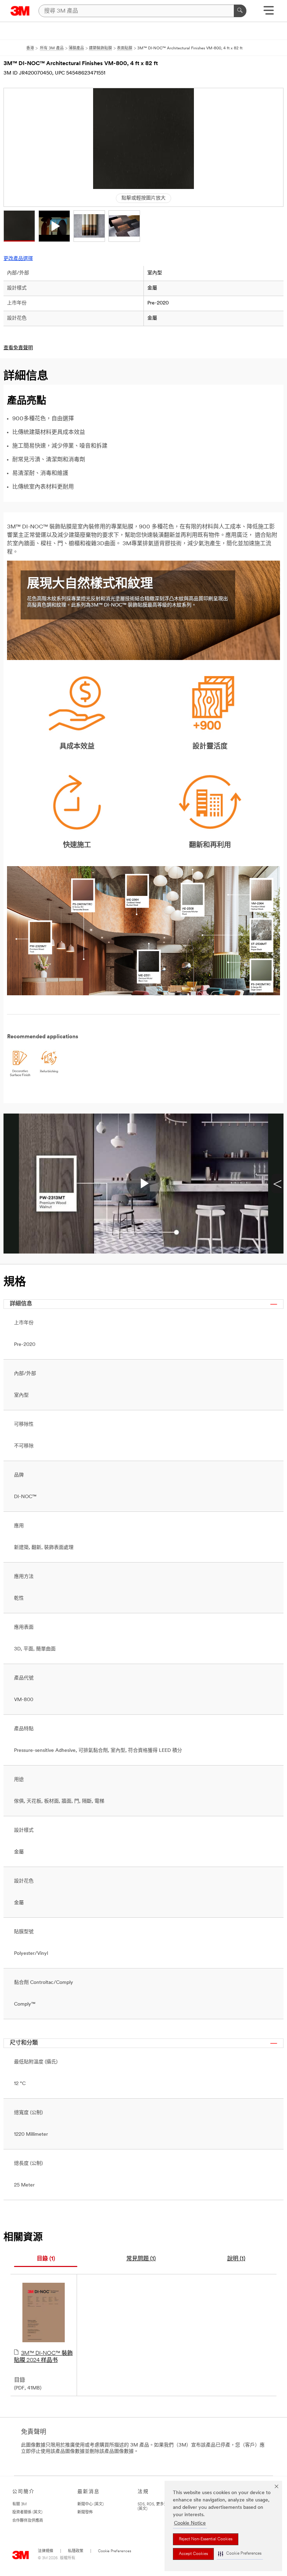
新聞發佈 (85, 2512)
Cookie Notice (190, 2523)
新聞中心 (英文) (90, 2504)
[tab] (46, 2259)
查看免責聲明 (18, 348)
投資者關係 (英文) (27, 2512)
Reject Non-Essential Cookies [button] (206, 2539)
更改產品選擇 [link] (18, 259)
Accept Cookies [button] (193, 2554)
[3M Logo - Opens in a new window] (20, 11)
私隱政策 (76, 2551)
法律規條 (45, 2551)
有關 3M (19, 2504)
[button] (240, 2554)
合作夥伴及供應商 (28, 2521)
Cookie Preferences (115, 2551)
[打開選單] (269, 13)
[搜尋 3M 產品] (240, 11)
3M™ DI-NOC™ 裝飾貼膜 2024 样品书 (43, 2357)
